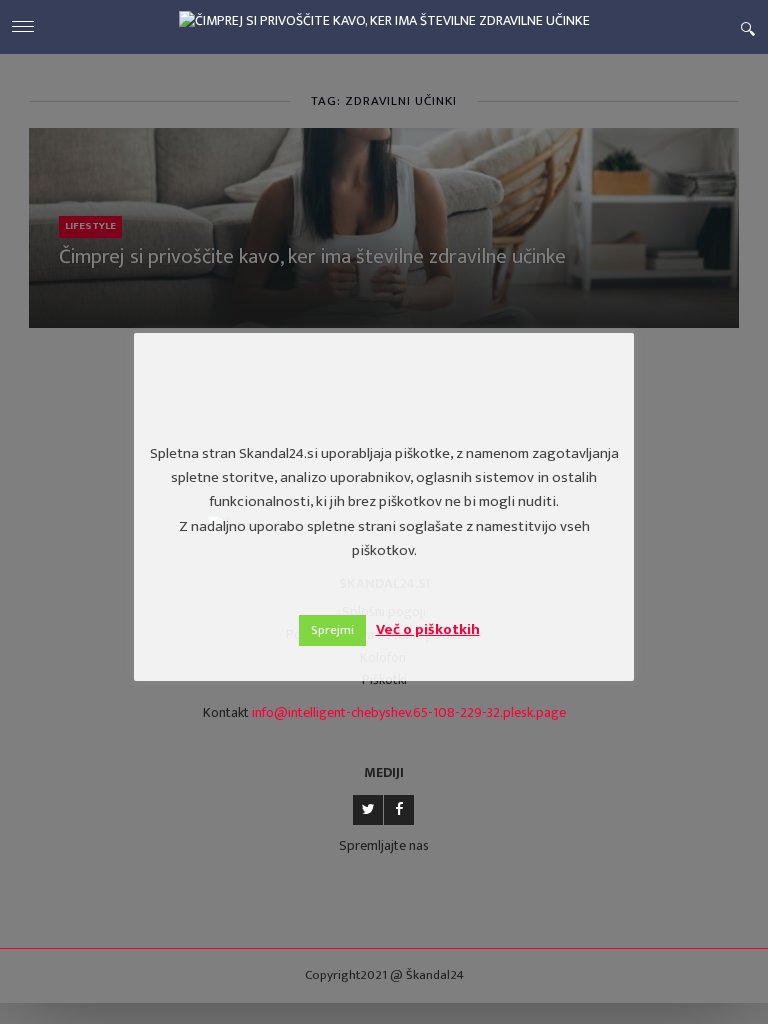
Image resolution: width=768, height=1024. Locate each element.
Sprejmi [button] (332, 630)
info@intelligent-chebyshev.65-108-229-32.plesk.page (409, 712)
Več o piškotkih (428, 629)
